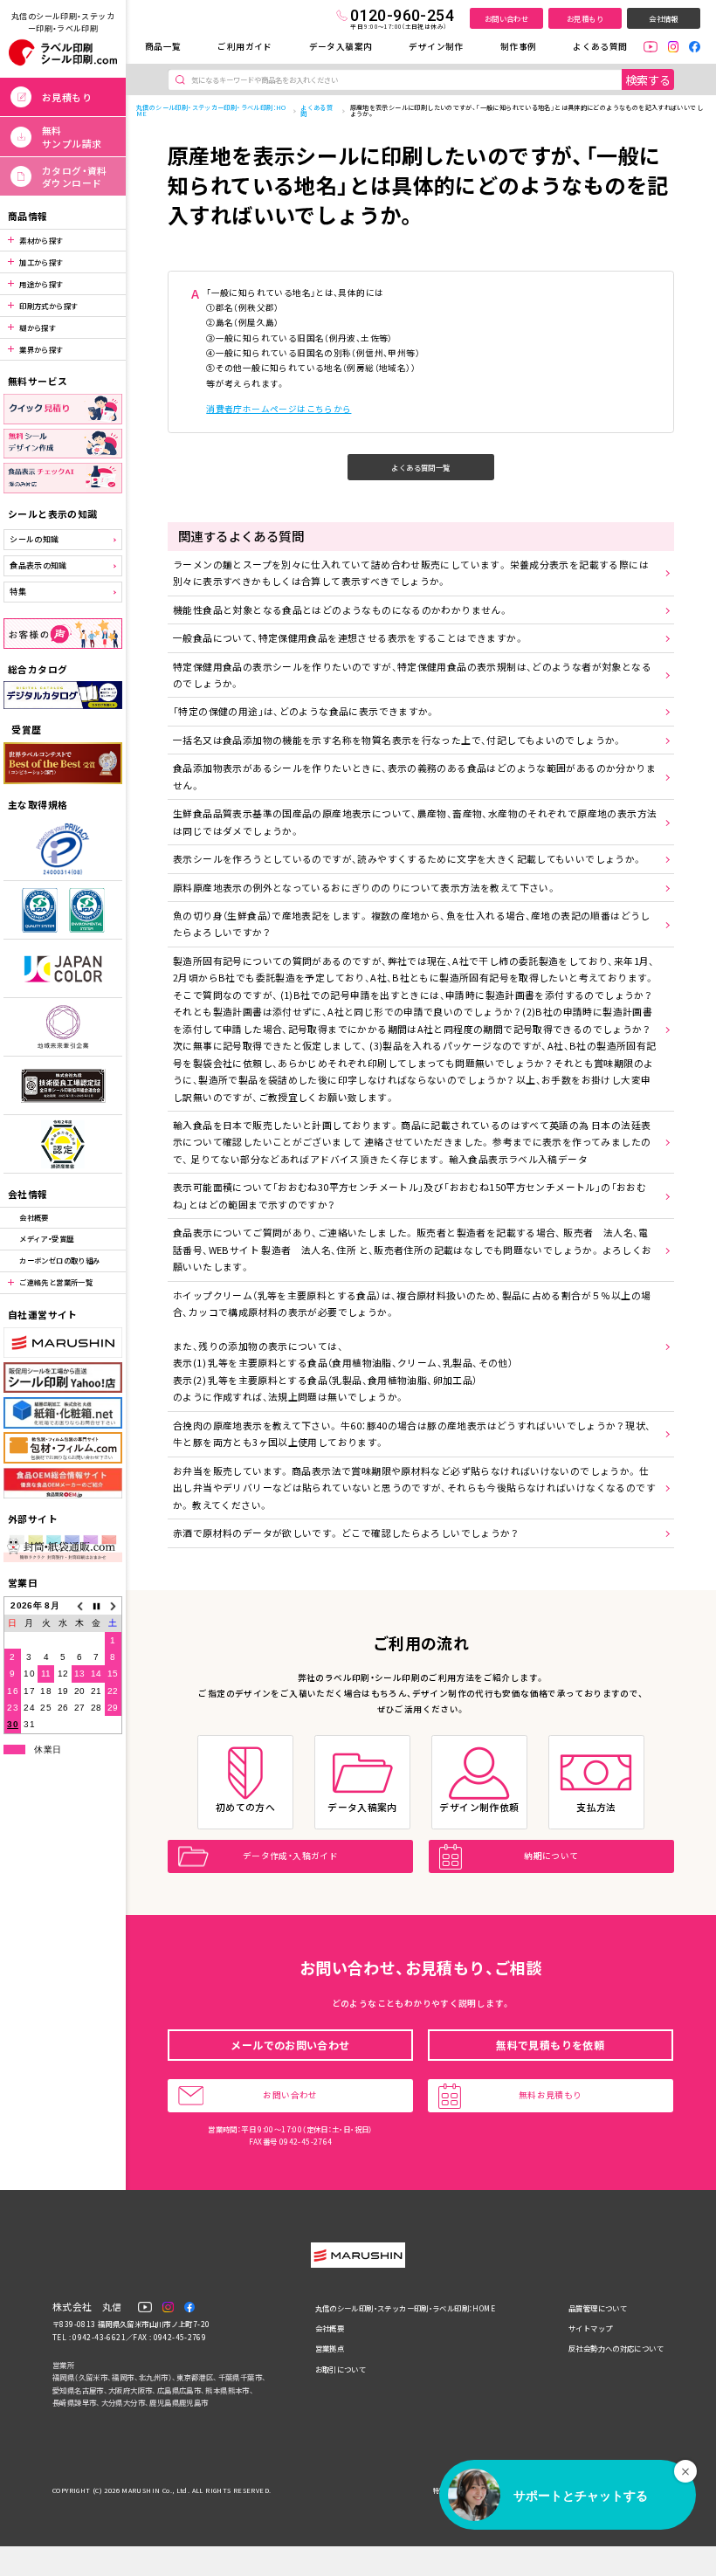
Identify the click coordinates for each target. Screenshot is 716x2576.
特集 (18, 592)
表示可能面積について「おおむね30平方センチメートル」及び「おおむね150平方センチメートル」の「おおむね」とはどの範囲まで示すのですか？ (410, 1195)
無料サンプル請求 (72, 136)
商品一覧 (163, 46)
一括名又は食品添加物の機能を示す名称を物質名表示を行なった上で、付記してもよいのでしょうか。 (398, 740)
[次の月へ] (113, 1606)
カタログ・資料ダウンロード (75, 176)
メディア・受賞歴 (46, 1238)
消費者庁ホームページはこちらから (279, 409)
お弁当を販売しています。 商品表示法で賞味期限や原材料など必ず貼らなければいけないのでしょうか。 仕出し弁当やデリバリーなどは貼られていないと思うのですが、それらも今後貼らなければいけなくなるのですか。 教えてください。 (414, 1488)
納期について (551, 1856)
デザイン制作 (436, 46)
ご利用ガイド (244, 46)
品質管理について (598, 2308)
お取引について (341, 2369)
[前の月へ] (80, 1606)
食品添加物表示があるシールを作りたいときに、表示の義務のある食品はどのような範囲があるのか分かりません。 (414, 776)
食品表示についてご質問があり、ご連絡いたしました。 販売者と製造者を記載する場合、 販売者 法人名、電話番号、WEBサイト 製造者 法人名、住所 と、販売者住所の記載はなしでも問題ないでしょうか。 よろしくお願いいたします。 (412, 1249)
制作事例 (519, 46)
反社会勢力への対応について (616, 2348)
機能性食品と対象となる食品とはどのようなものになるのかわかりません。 (341, 610)
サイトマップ (590, 2328)
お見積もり (585, 18)
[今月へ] (96, 1606)
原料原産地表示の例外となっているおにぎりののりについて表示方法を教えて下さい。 (365, 887)
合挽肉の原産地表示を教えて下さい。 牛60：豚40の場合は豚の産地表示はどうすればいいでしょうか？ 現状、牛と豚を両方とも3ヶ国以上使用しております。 (412, 1433)
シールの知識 (34, 539)
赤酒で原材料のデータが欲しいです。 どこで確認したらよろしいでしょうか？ (345, 1533)
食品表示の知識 (38, 565)
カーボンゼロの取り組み (59, 1260)
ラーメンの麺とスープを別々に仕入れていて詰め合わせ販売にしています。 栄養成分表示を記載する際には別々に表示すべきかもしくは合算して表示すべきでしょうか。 (411, 572)
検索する (648, 80)
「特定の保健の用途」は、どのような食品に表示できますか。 (304, 711)
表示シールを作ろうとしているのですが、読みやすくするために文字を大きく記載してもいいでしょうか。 (407, 858)
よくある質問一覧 (420, 467)
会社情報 (664, 18)
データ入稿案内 (341, 46)
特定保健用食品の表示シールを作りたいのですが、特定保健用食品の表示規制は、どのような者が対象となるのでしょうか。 (412, 675)
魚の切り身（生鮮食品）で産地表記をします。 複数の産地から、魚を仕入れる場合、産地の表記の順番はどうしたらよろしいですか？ (412, 923)
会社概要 (34, 1217)
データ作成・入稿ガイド (290, 1856)
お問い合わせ (506, 18)
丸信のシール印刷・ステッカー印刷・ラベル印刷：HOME (211, 110)
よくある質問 (600, 46)
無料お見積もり (551, 2095)
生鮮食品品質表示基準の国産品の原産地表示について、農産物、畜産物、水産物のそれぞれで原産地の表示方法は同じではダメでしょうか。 (415, 821)
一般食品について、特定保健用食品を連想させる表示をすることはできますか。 (348, 637)
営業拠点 (330, 2348)
